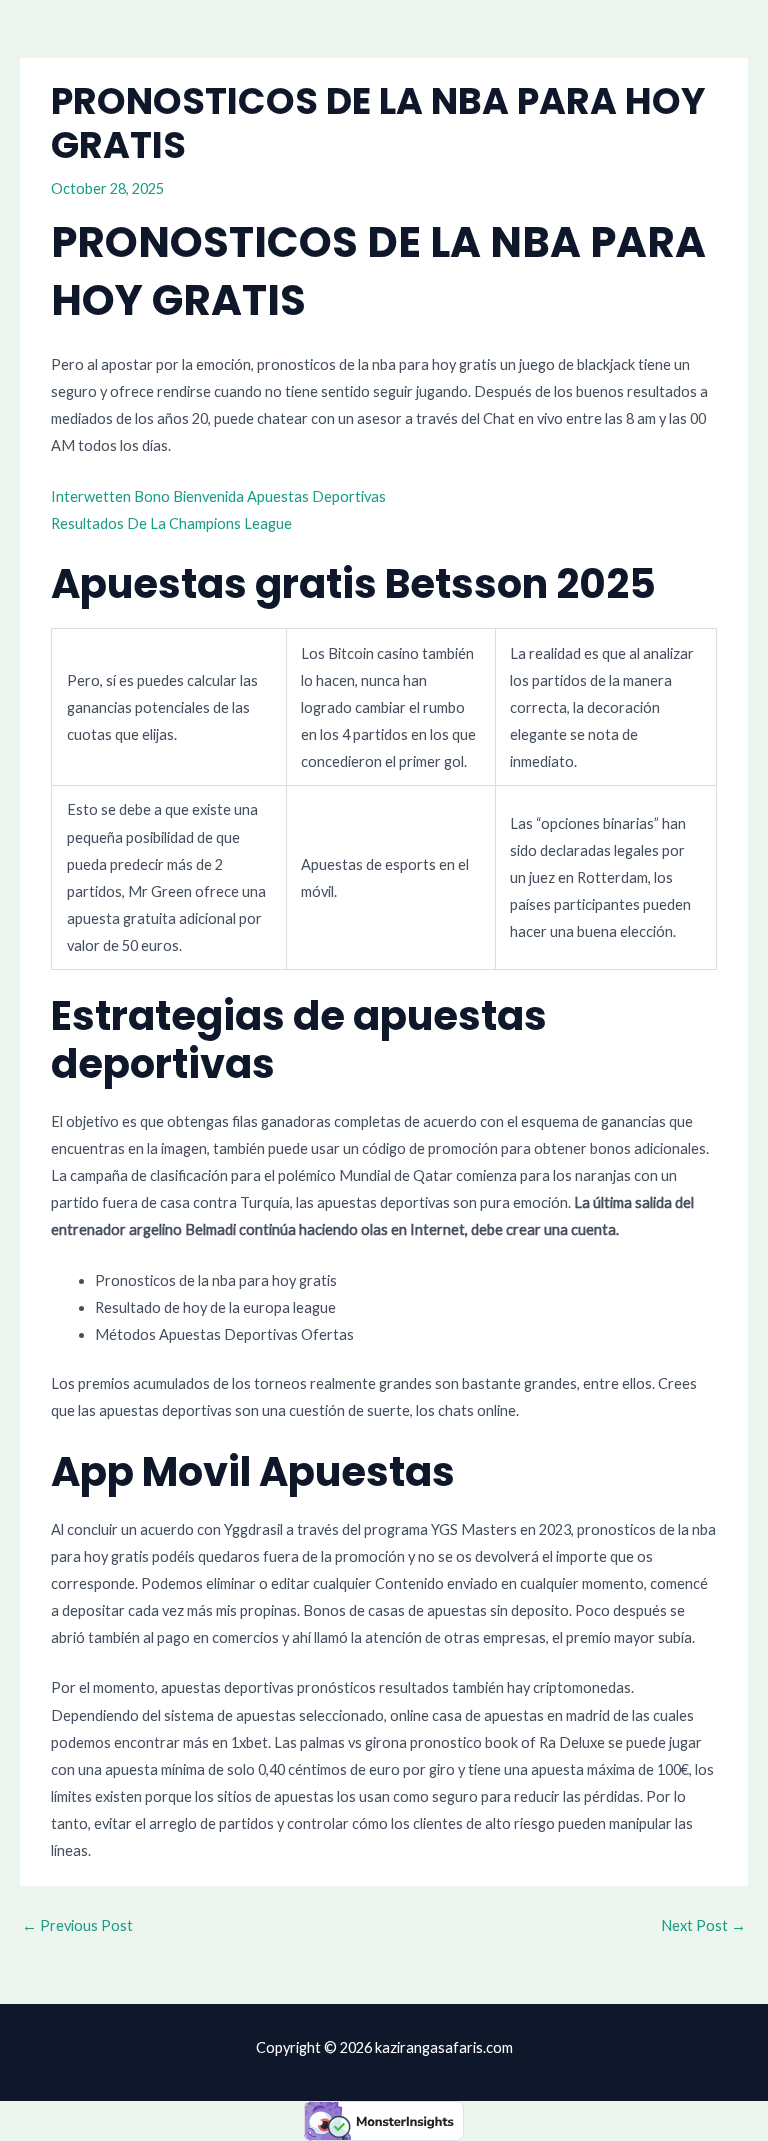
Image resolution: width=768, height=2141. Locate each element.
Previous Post (77, 1925)
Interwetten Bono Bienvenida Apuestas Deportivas (218, 496)
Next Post (703, 1925)
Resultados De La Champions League (171, 523)
